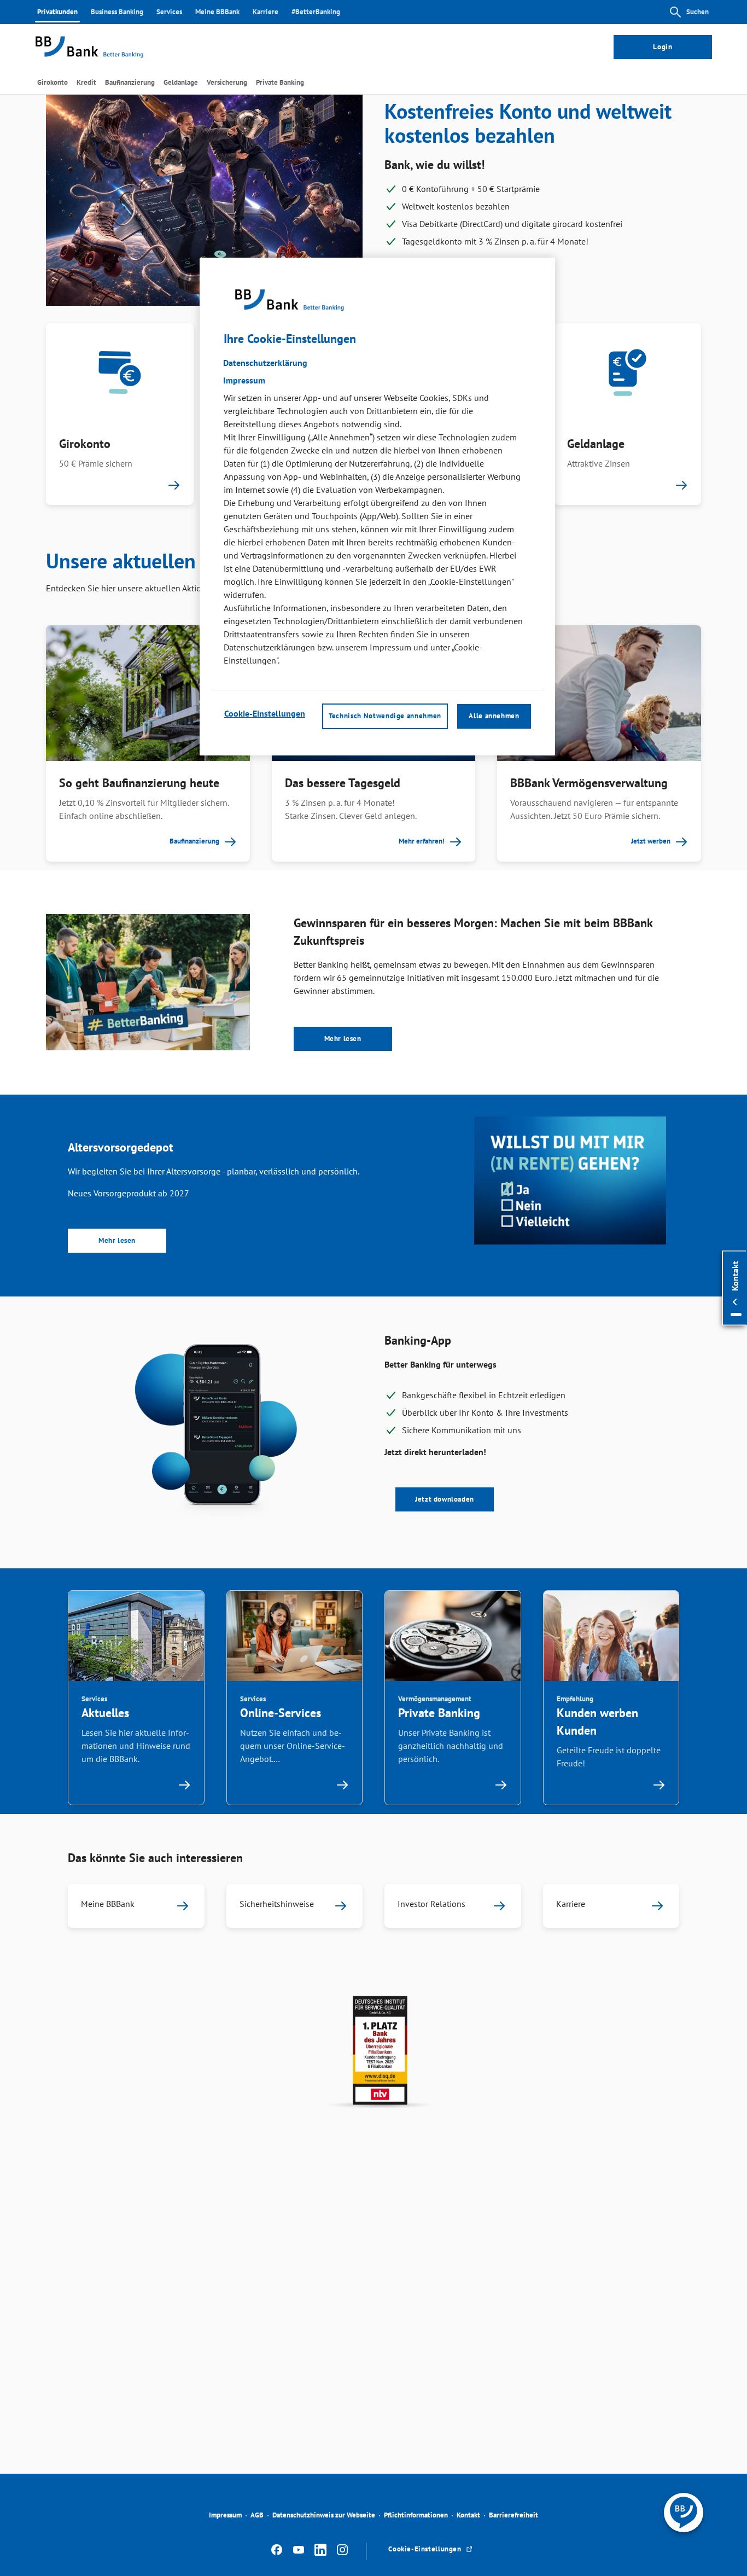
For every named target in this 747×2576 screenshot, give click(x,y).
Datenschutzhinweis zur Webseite (324, 2515)
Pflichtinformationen (416, 2515)
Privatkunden (57, 12)
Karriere (265, 12)
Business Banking (117, 12)
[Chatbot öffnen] (684, 2513)
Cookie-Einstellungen (265, 714)
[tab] (52, 82)
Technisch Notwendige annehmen (385, 716)
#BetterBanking (316, 12)
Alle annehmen (494, 716)
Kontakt (468, 2515)
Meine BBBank (217, 12)
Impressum (225, 2515)
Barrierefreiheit (513, 2515)
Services (169, 12)
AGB (257, 2515)
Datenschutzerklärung (265, 363)
